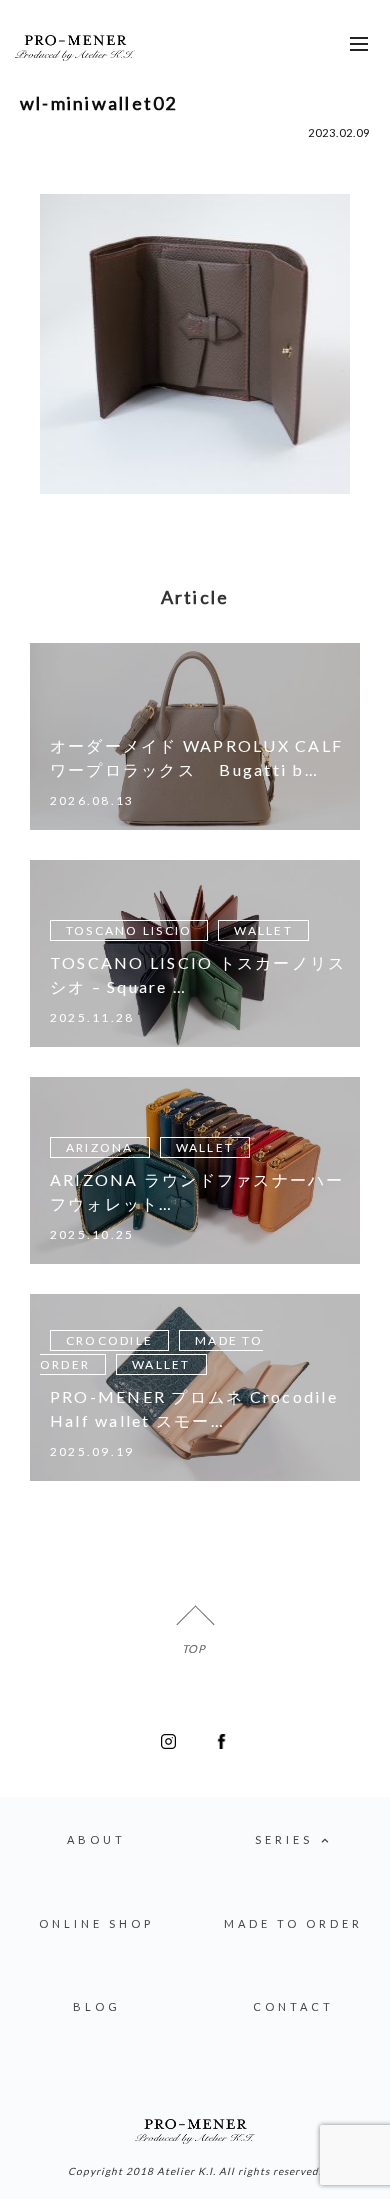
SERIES (284, 1839)
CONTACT (293, 2006)
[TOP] (195, 1624)
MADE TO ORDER (293, 1923)
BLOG (97, 2006)
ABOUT (96, 1839)
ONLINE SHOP (96, 1923)
